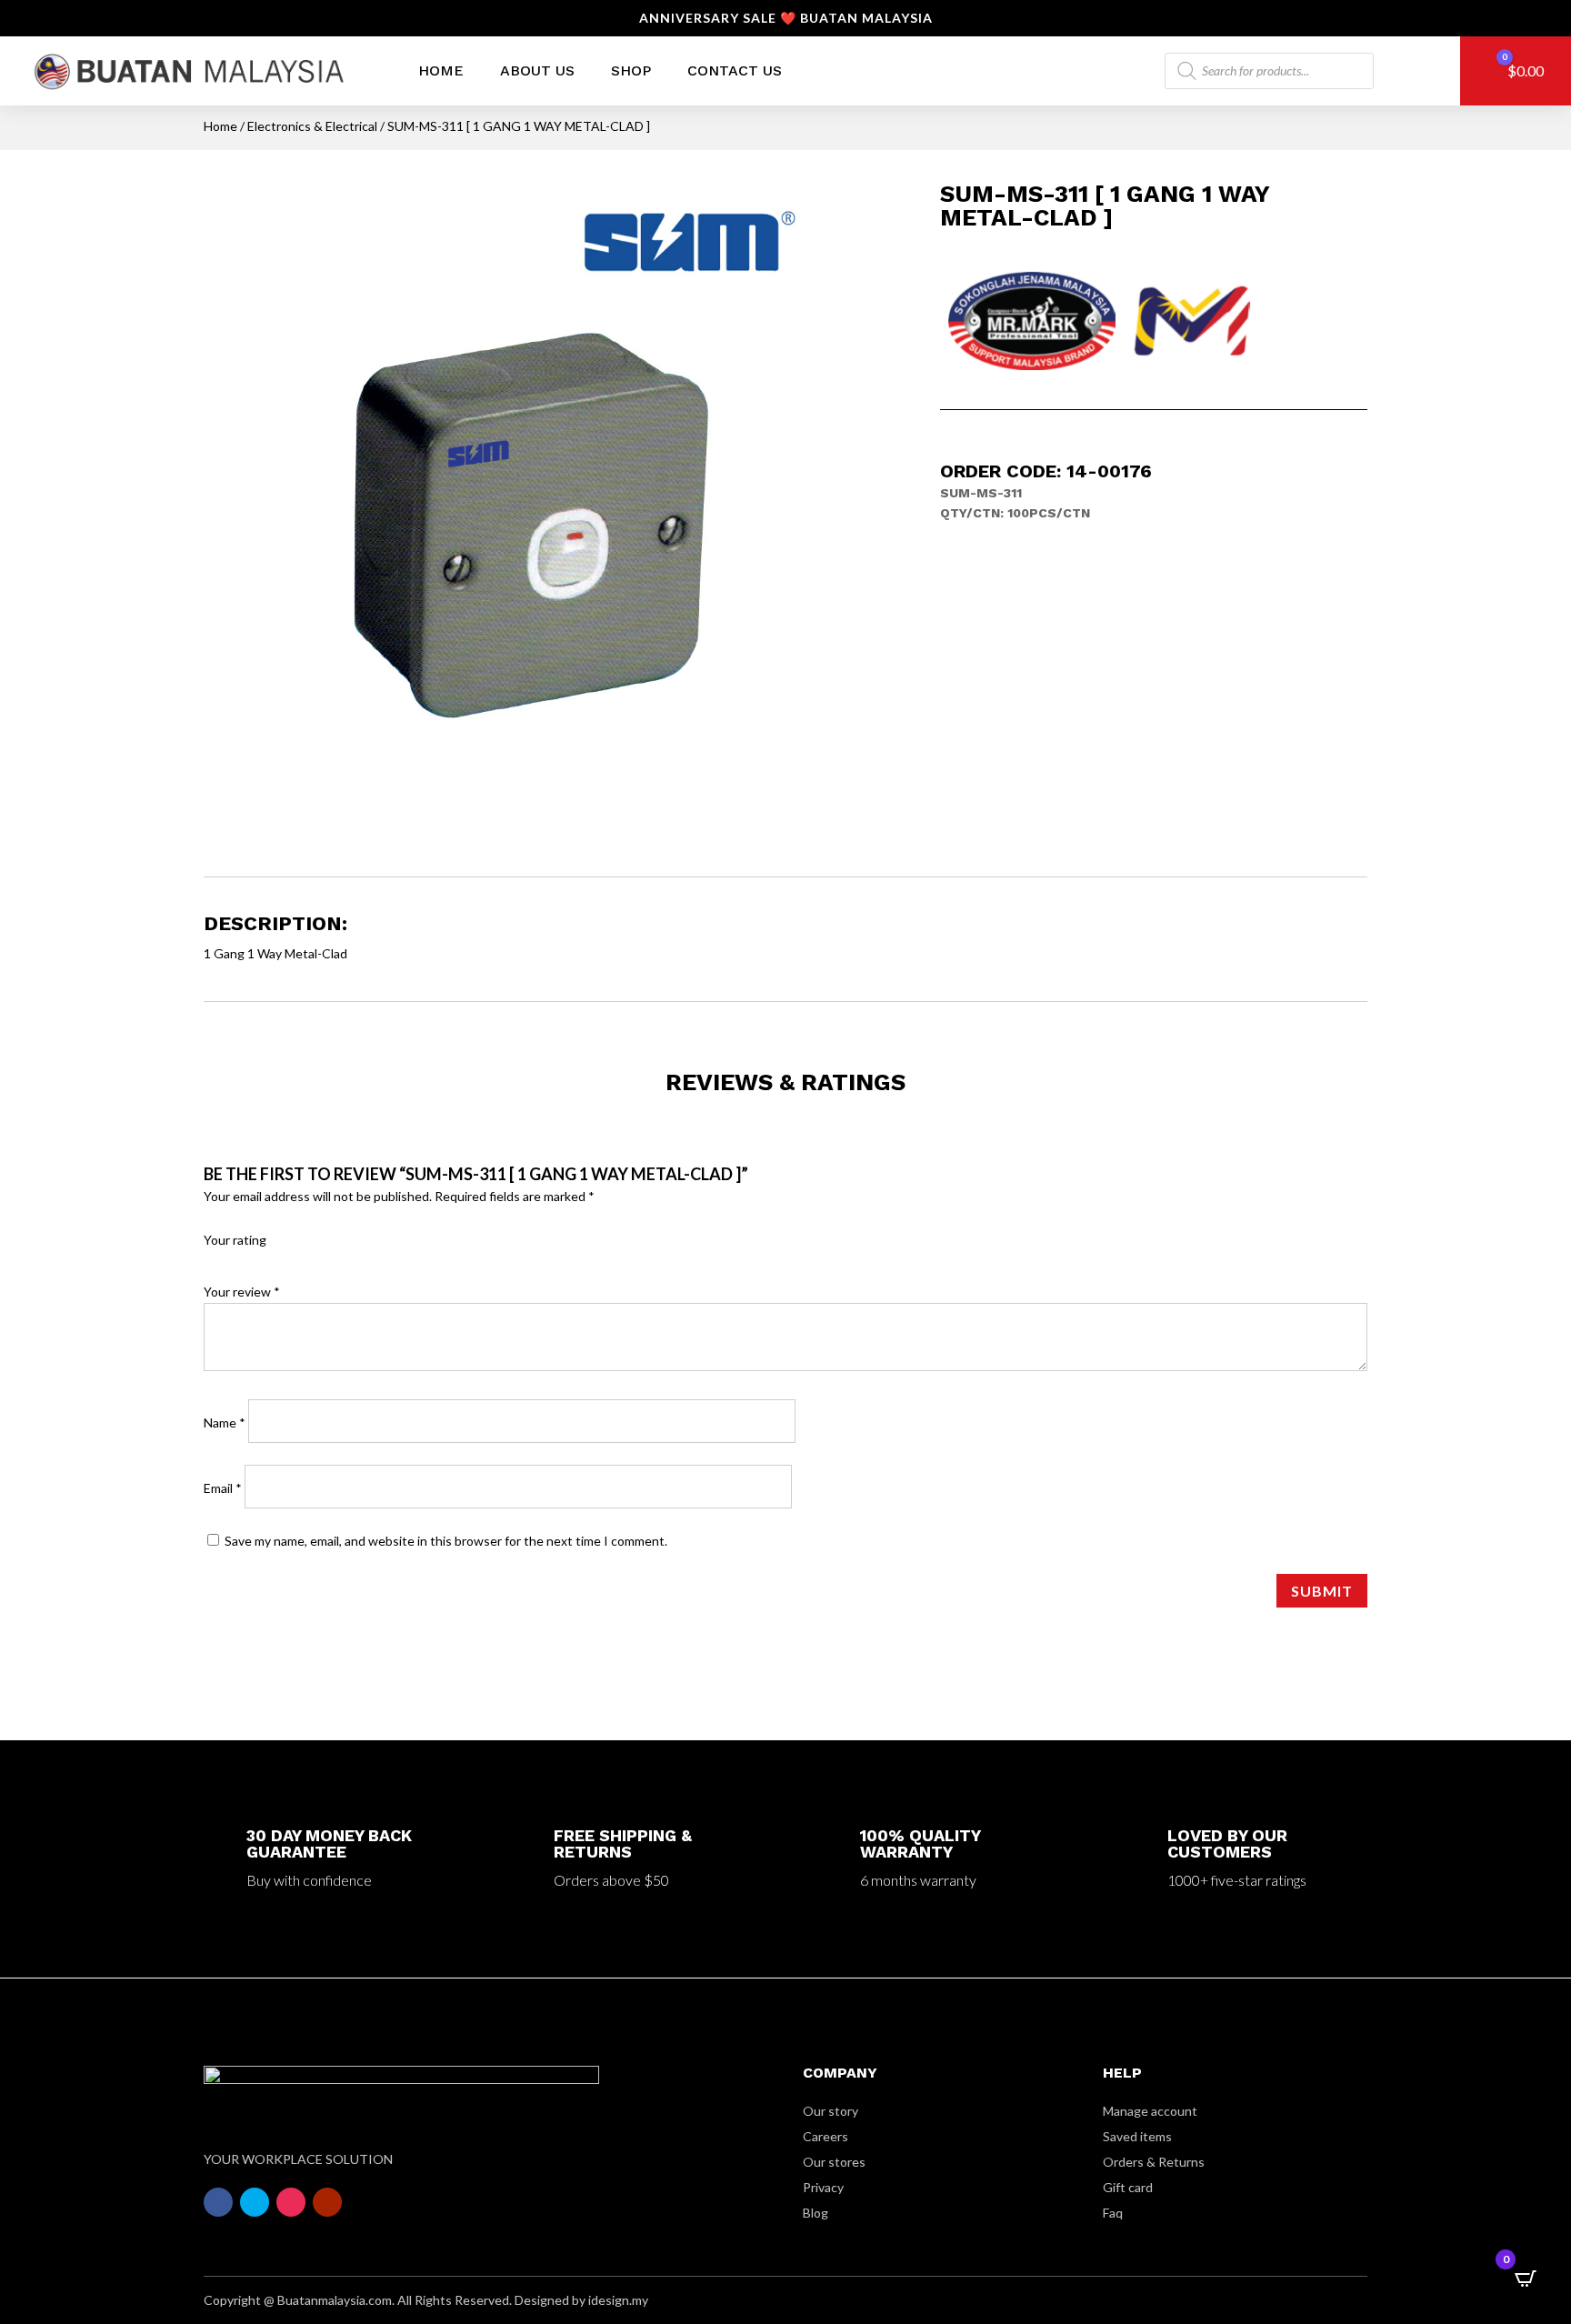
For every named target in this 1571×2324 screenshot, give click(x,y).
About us (537, 70)
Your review (242, 1292)
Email (223, 1488)
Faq (1113, 2213)
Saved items (1137, 2136)
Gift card (1128, 2187)
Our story (831, 2111)
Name (225, 1422)
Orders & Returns (1154, 2162)
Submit (1322, 1591)
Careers (826, 2136)
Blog (816, 2213)
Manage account (1150, 2111)
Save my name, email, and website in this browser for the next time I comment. (446, 1541)
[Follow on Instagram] (291, 2202)
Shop (631, 70)
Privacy (823, 2187)
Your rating (235, 1240)
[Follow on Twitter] (255, 2202)
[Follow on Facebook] (218, 2202)
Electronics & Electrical (312, 126)
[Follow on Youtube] (327, 2202)
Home (441, 70)
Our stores (834, 2162)
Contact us (735, 70)
